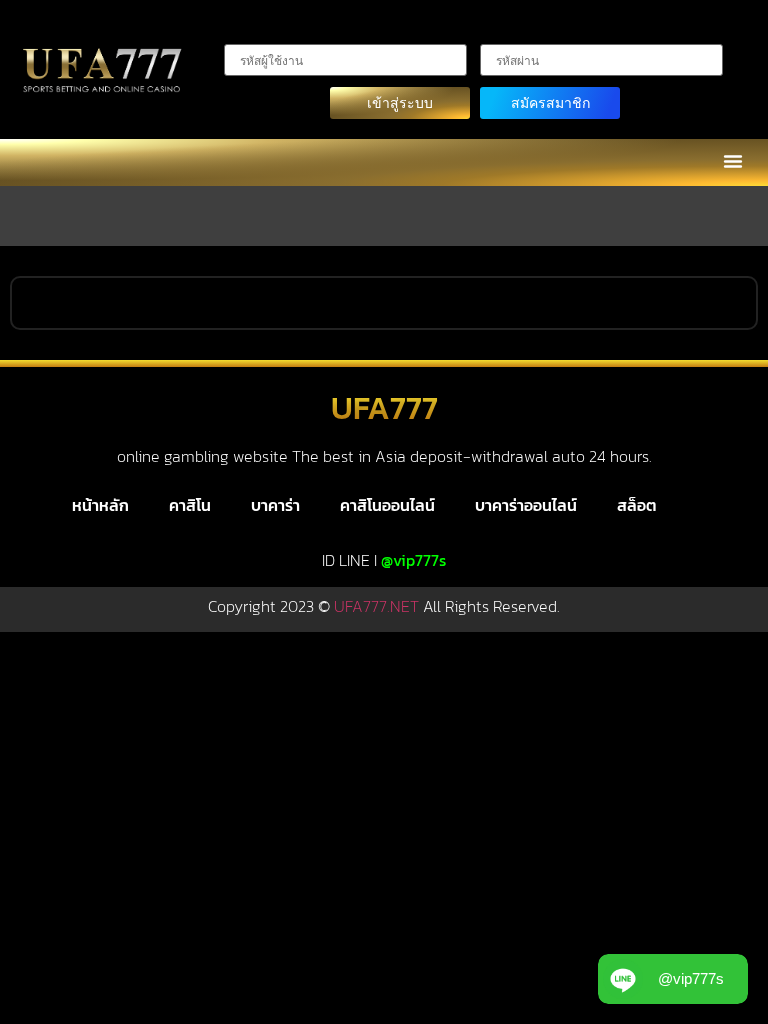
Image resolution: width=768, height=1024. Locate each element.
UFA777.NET (376, 606)
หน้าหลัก (100, 505)
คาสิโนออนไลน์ (387, 505)
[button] (733, 161)
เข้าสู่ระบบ (400, 102)
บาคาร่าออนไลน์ (526, 505)
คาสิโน (190, 505)
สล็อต (637, 505)
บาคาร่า (275, 505)
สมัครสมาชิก (550, 102)
